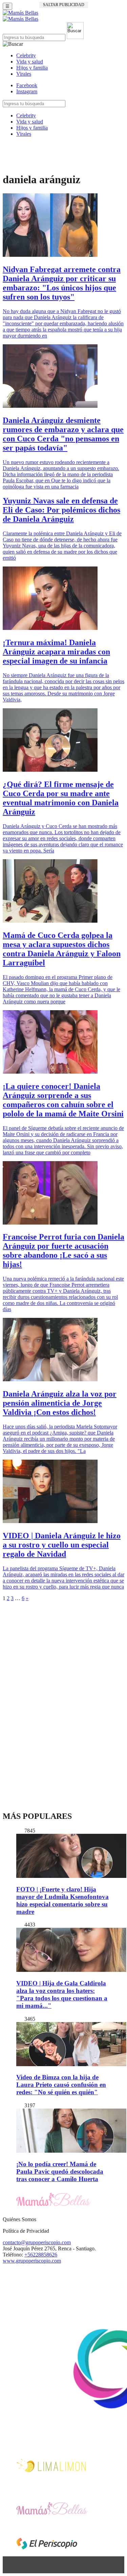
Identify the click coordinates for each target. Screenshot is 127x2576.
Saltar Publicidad (64, 5)
